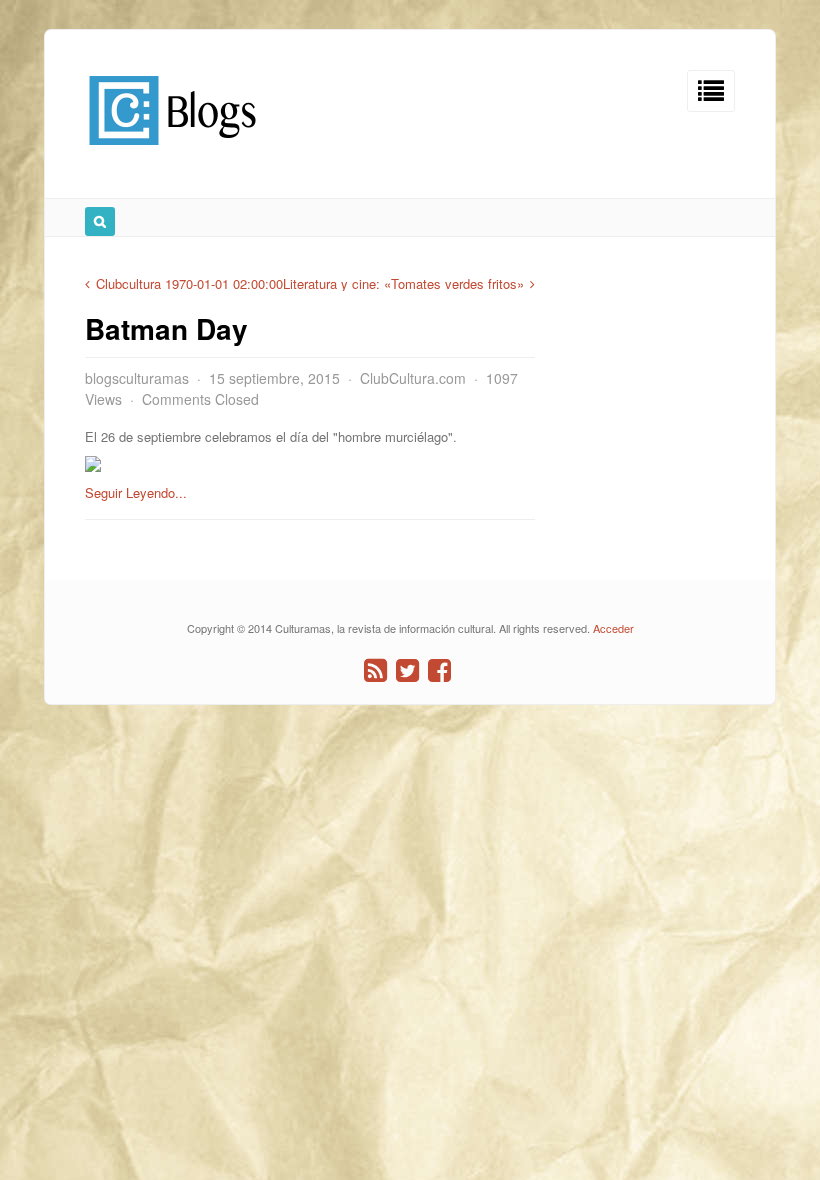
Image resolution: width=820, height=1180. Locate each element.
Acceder (613, 628)
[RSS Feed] (375, 670)
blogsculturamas (137, 378)
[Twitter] (407, 670)
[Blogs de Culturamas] (172, 152)
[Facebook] (439, 670)
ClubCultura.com (413, 378)
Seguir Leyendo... (136, 492)
